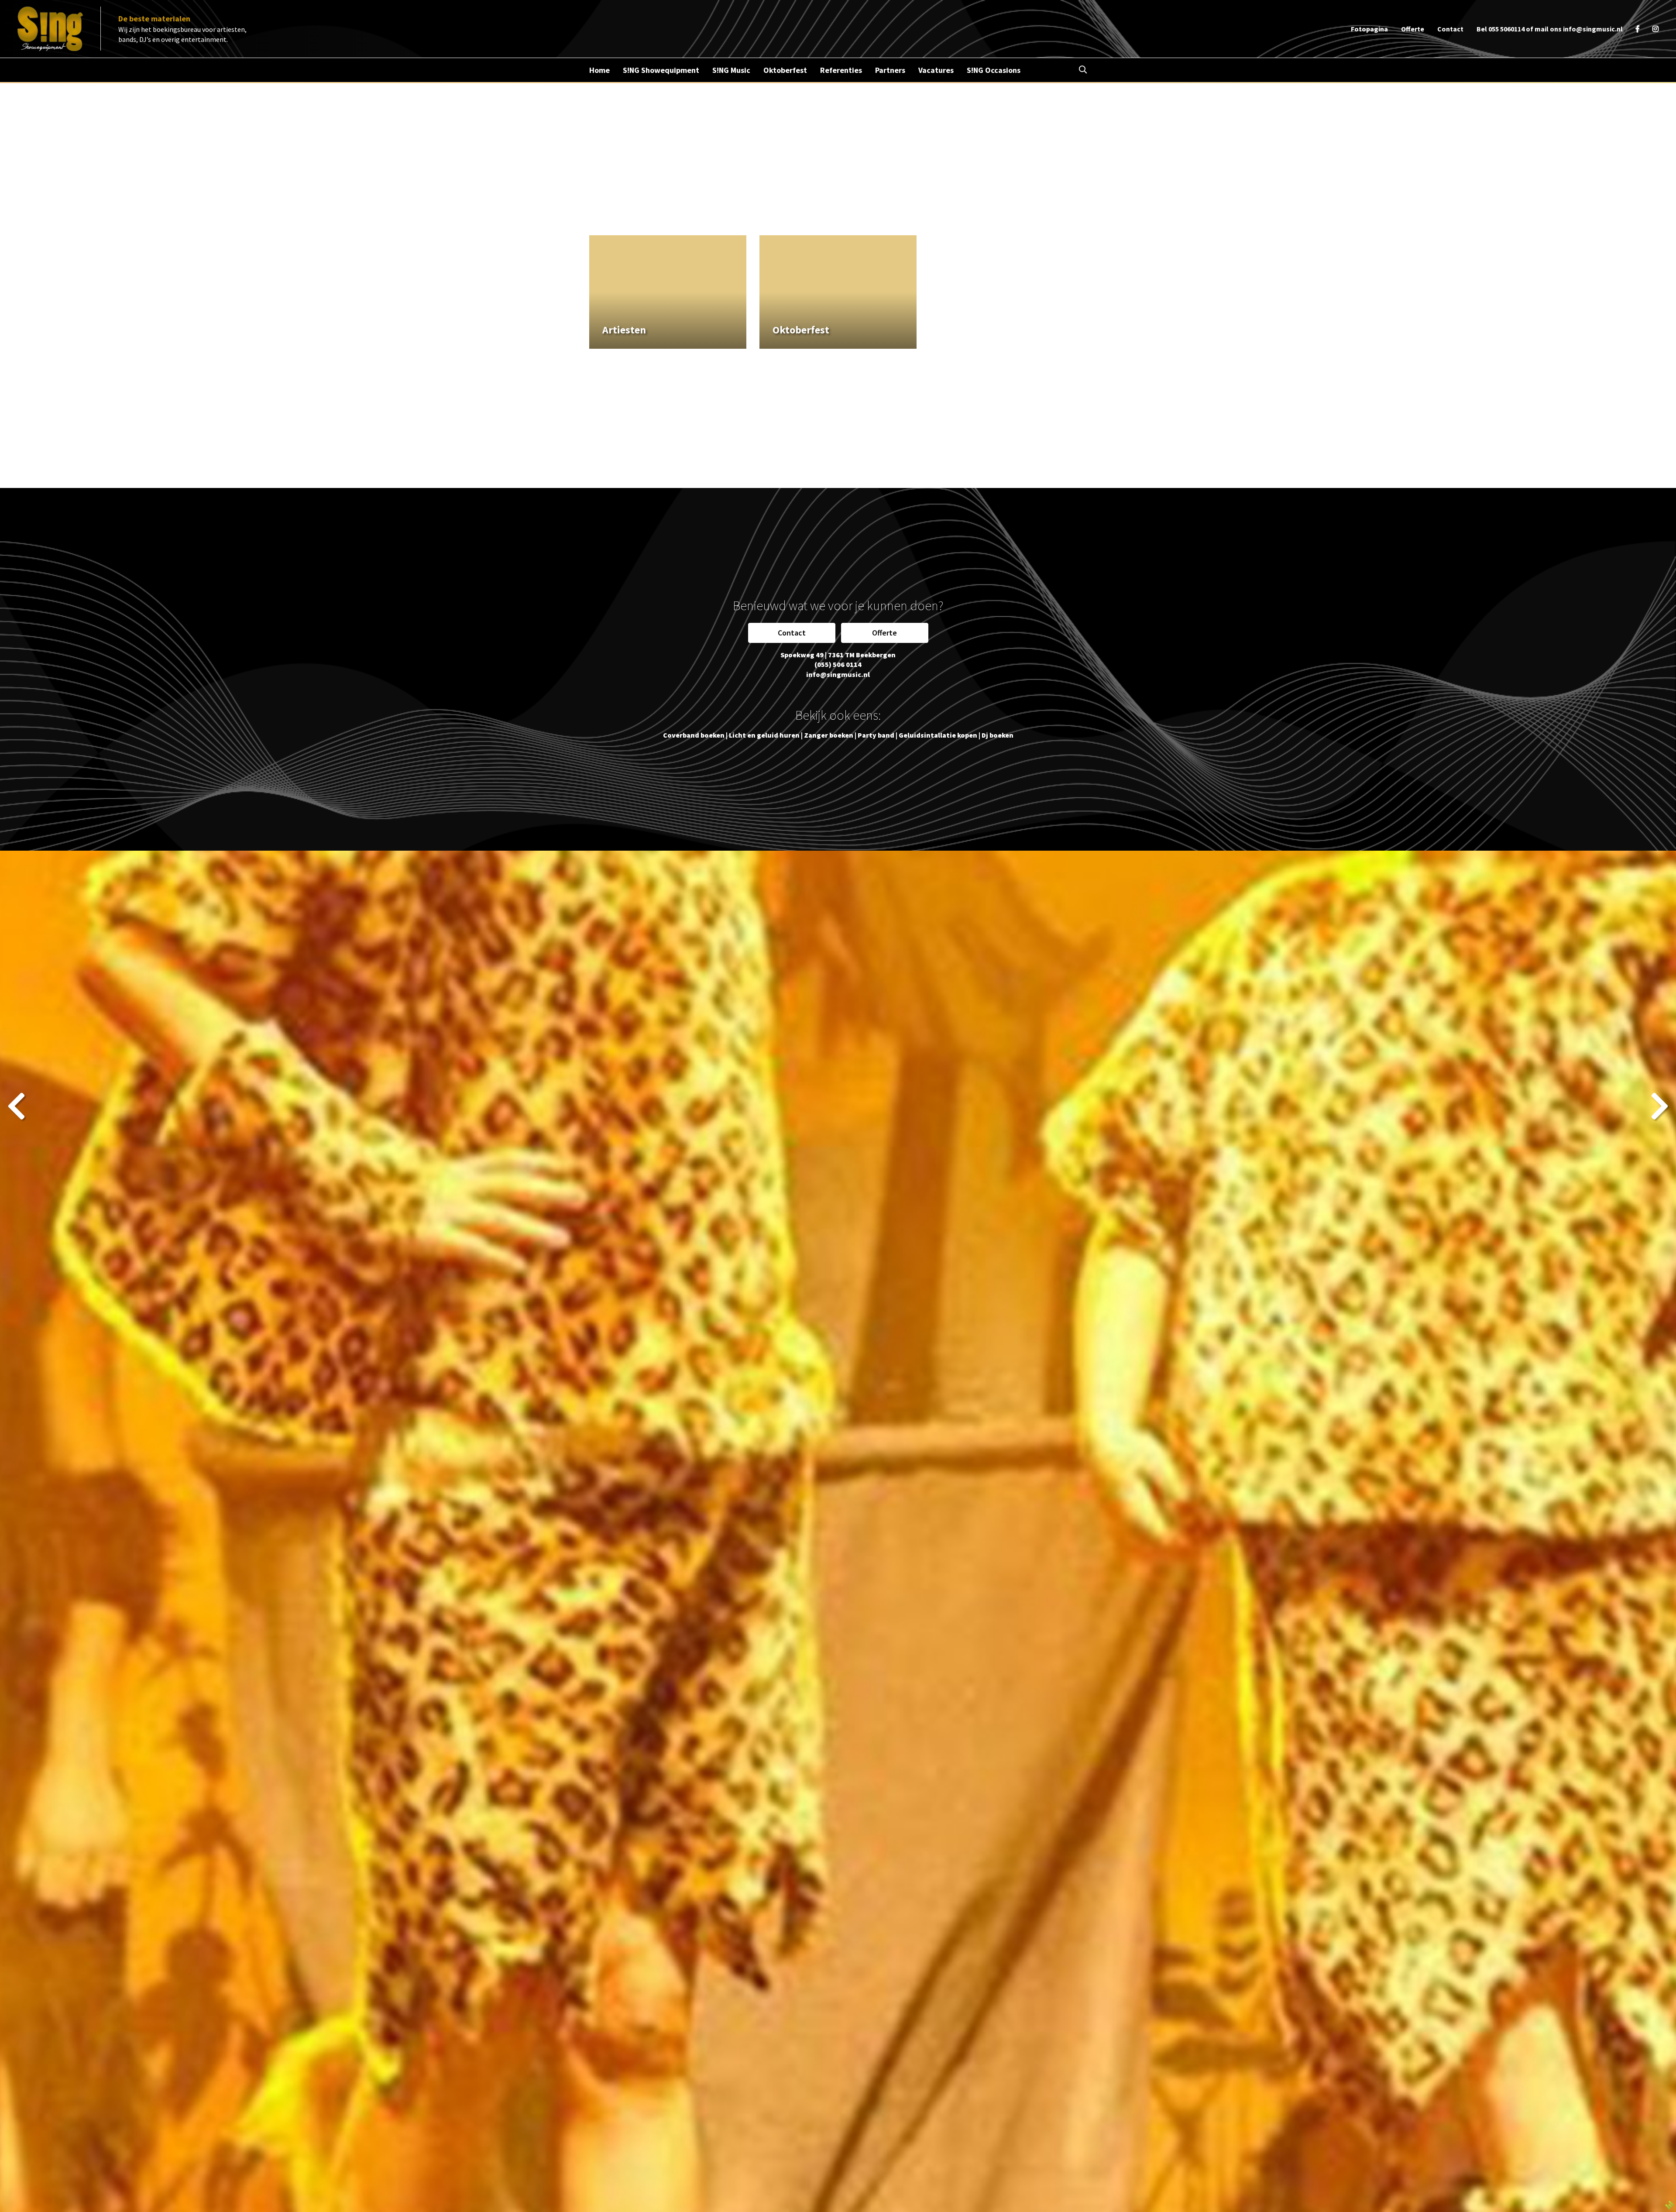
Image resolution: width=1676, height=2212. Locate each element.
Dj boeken (998, 735)
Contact (792, 633)
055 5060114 (1506, 29)
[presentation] (16, 1106)
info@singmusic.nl (1593, 29)
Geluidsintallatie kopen (938, 735)
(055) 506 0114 (838, 664)
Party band (876, 735)
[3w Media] (1669, 2204)
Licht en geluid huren (764, 735)
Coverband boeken (694, 735)
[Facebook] (1638, 29)
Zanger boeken (829, 735)
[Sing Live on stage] (50, 29)
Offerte (884, 633)
